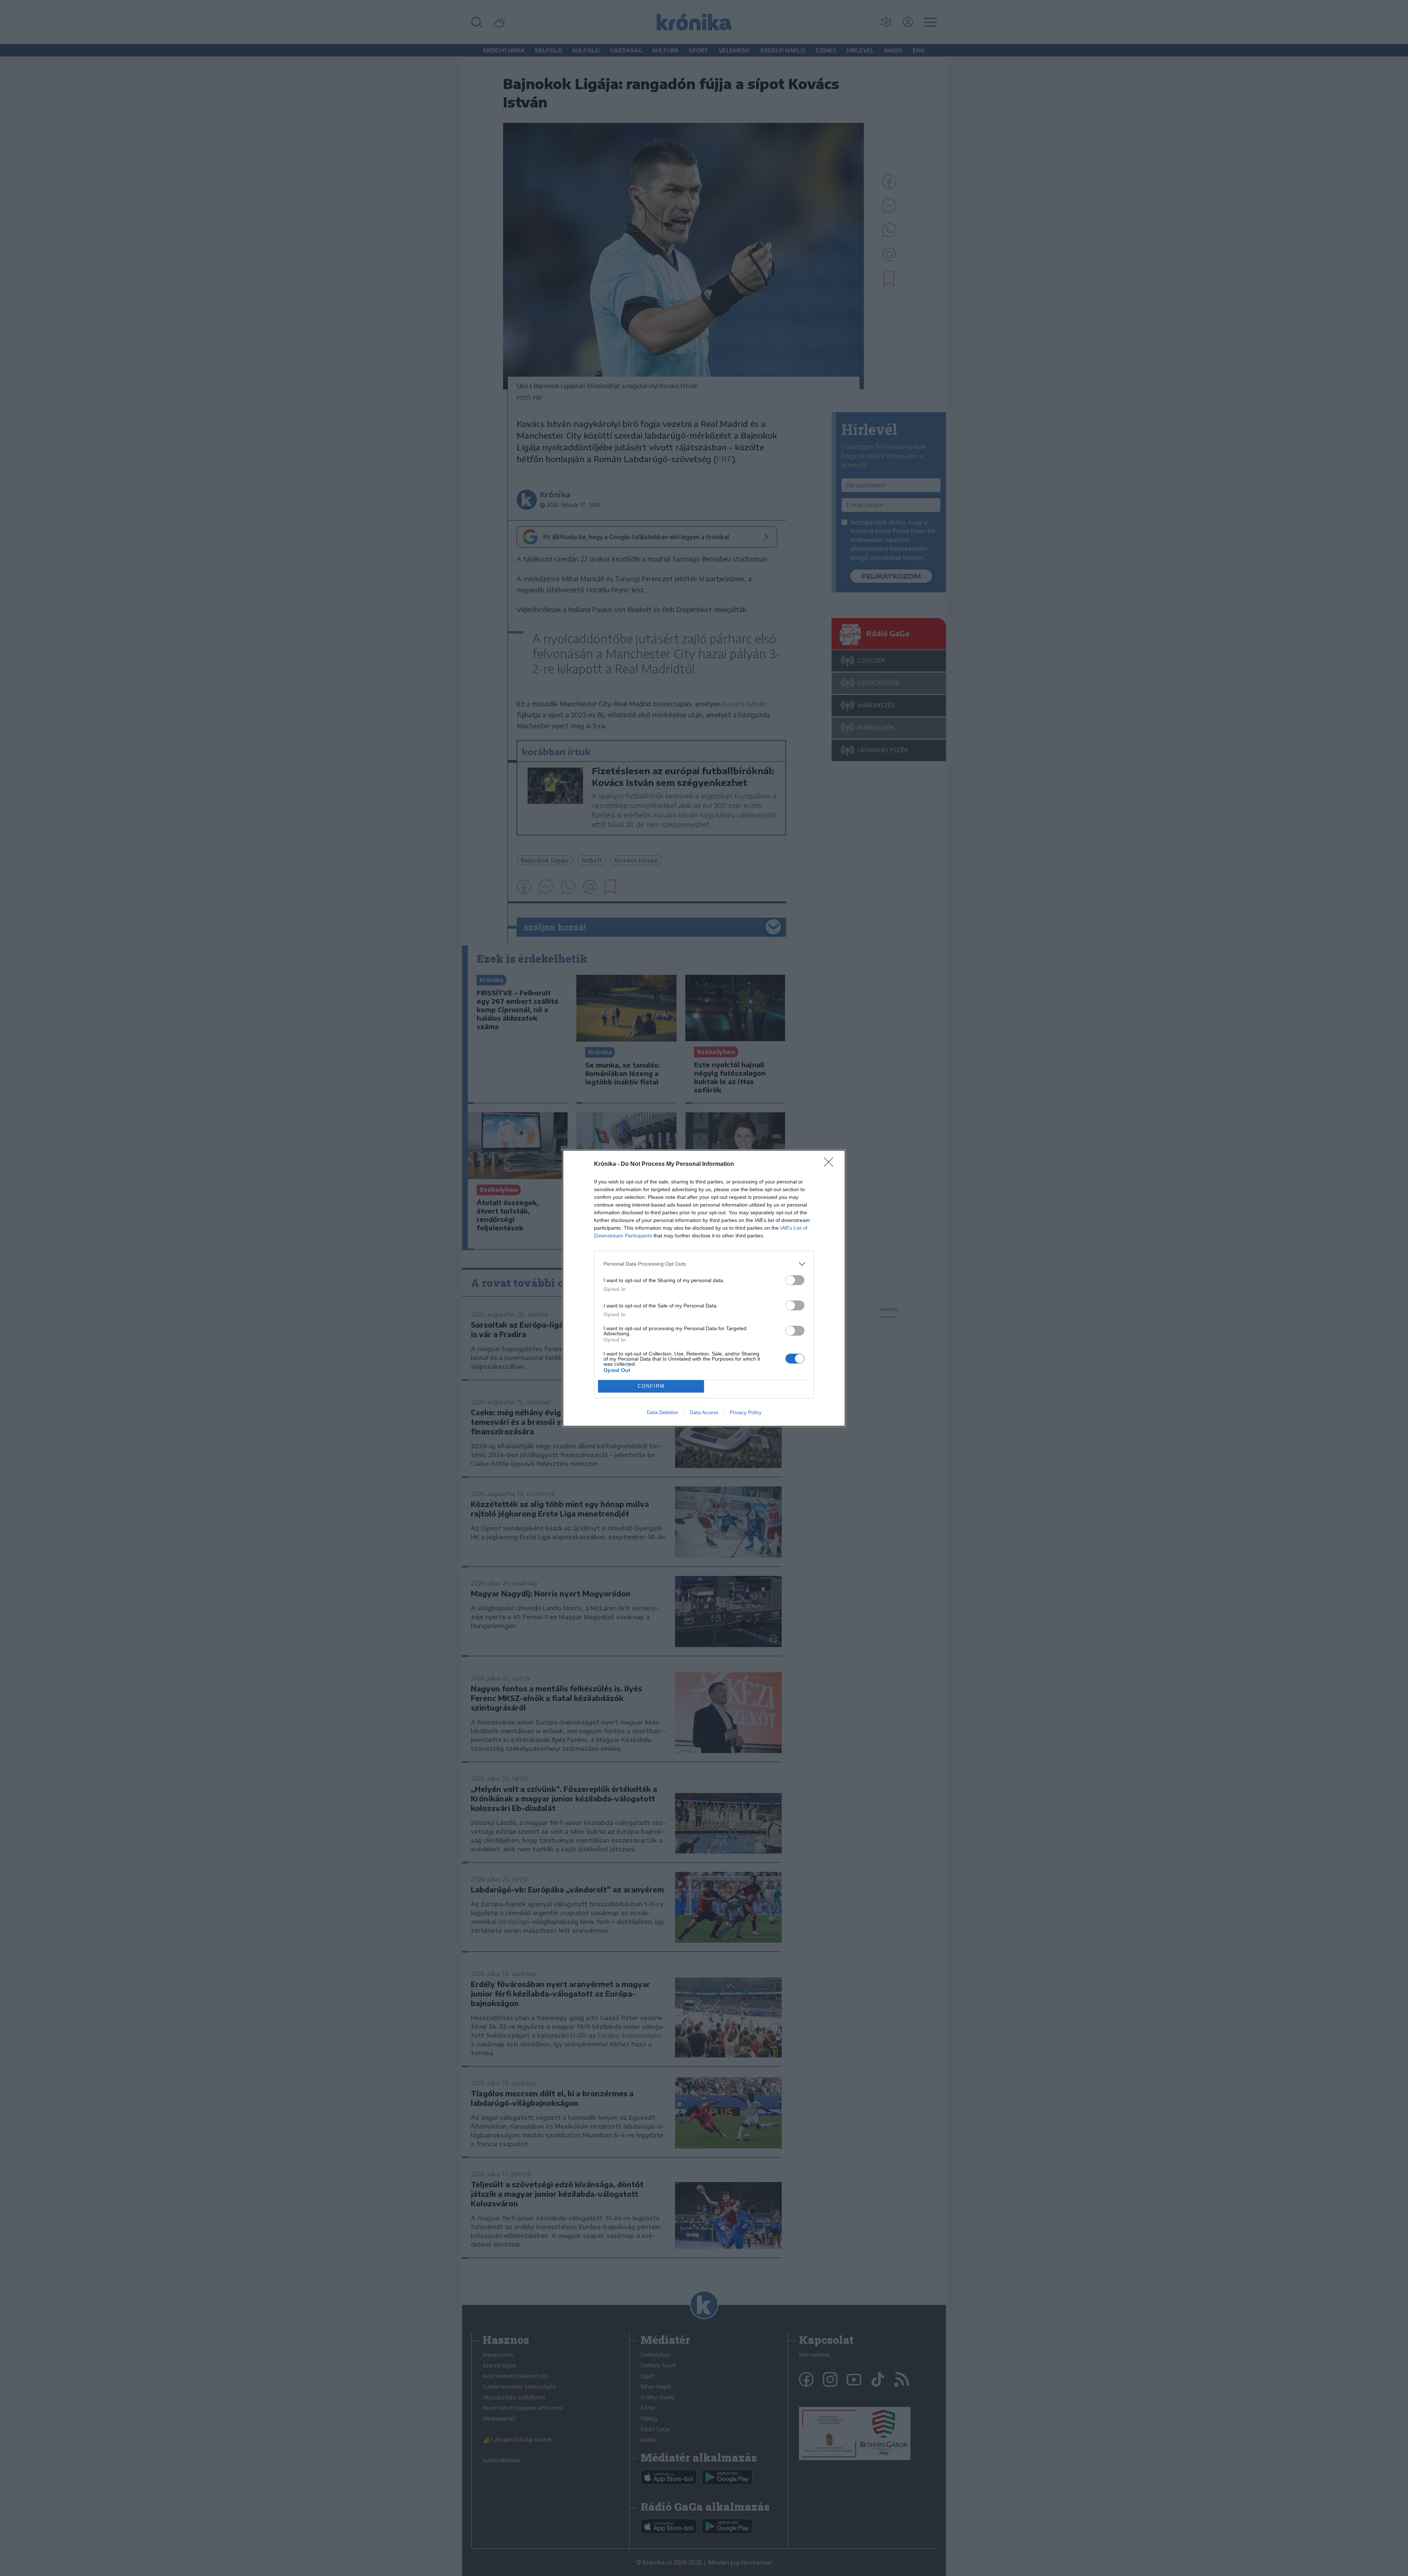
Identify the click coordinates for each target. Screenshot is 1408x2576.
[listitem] (704, 1264)
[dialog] (704, 1288)
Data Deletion (663, 1412)
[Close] (831, 1164)
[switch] (795, 1280)
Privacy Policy (746, 1412)
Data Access (704, 1412)
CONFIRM (651, 1386)
